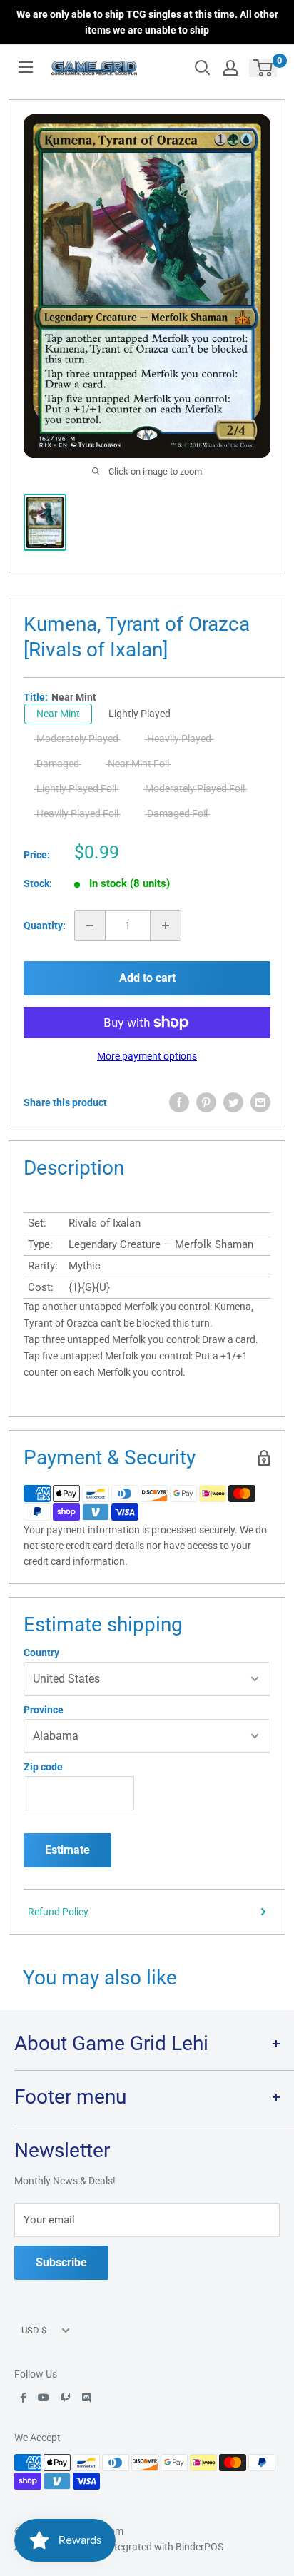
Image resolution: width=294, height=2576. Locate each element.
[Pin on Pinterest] (206, 1102)
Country (41, 1653)
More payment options (147, 1056)
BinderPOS (199, 2547)
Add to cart (147, 978)
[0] (264, 68)
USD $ (34, 2330)
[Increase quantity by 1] (166, 926)
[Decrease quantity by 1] (90, 926)
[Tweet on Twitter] (233, 1102)
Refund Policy (58, 1912)
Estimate (67, 1850)
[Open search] (203, 68)
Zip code (43, 1767)
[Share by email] (260, 1102)
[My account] (230, 68)
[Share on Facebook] (179, 1102)
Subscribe (61, 2262)
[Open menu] (26, 67)
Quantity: (45, 926)
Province (44, 1710)
